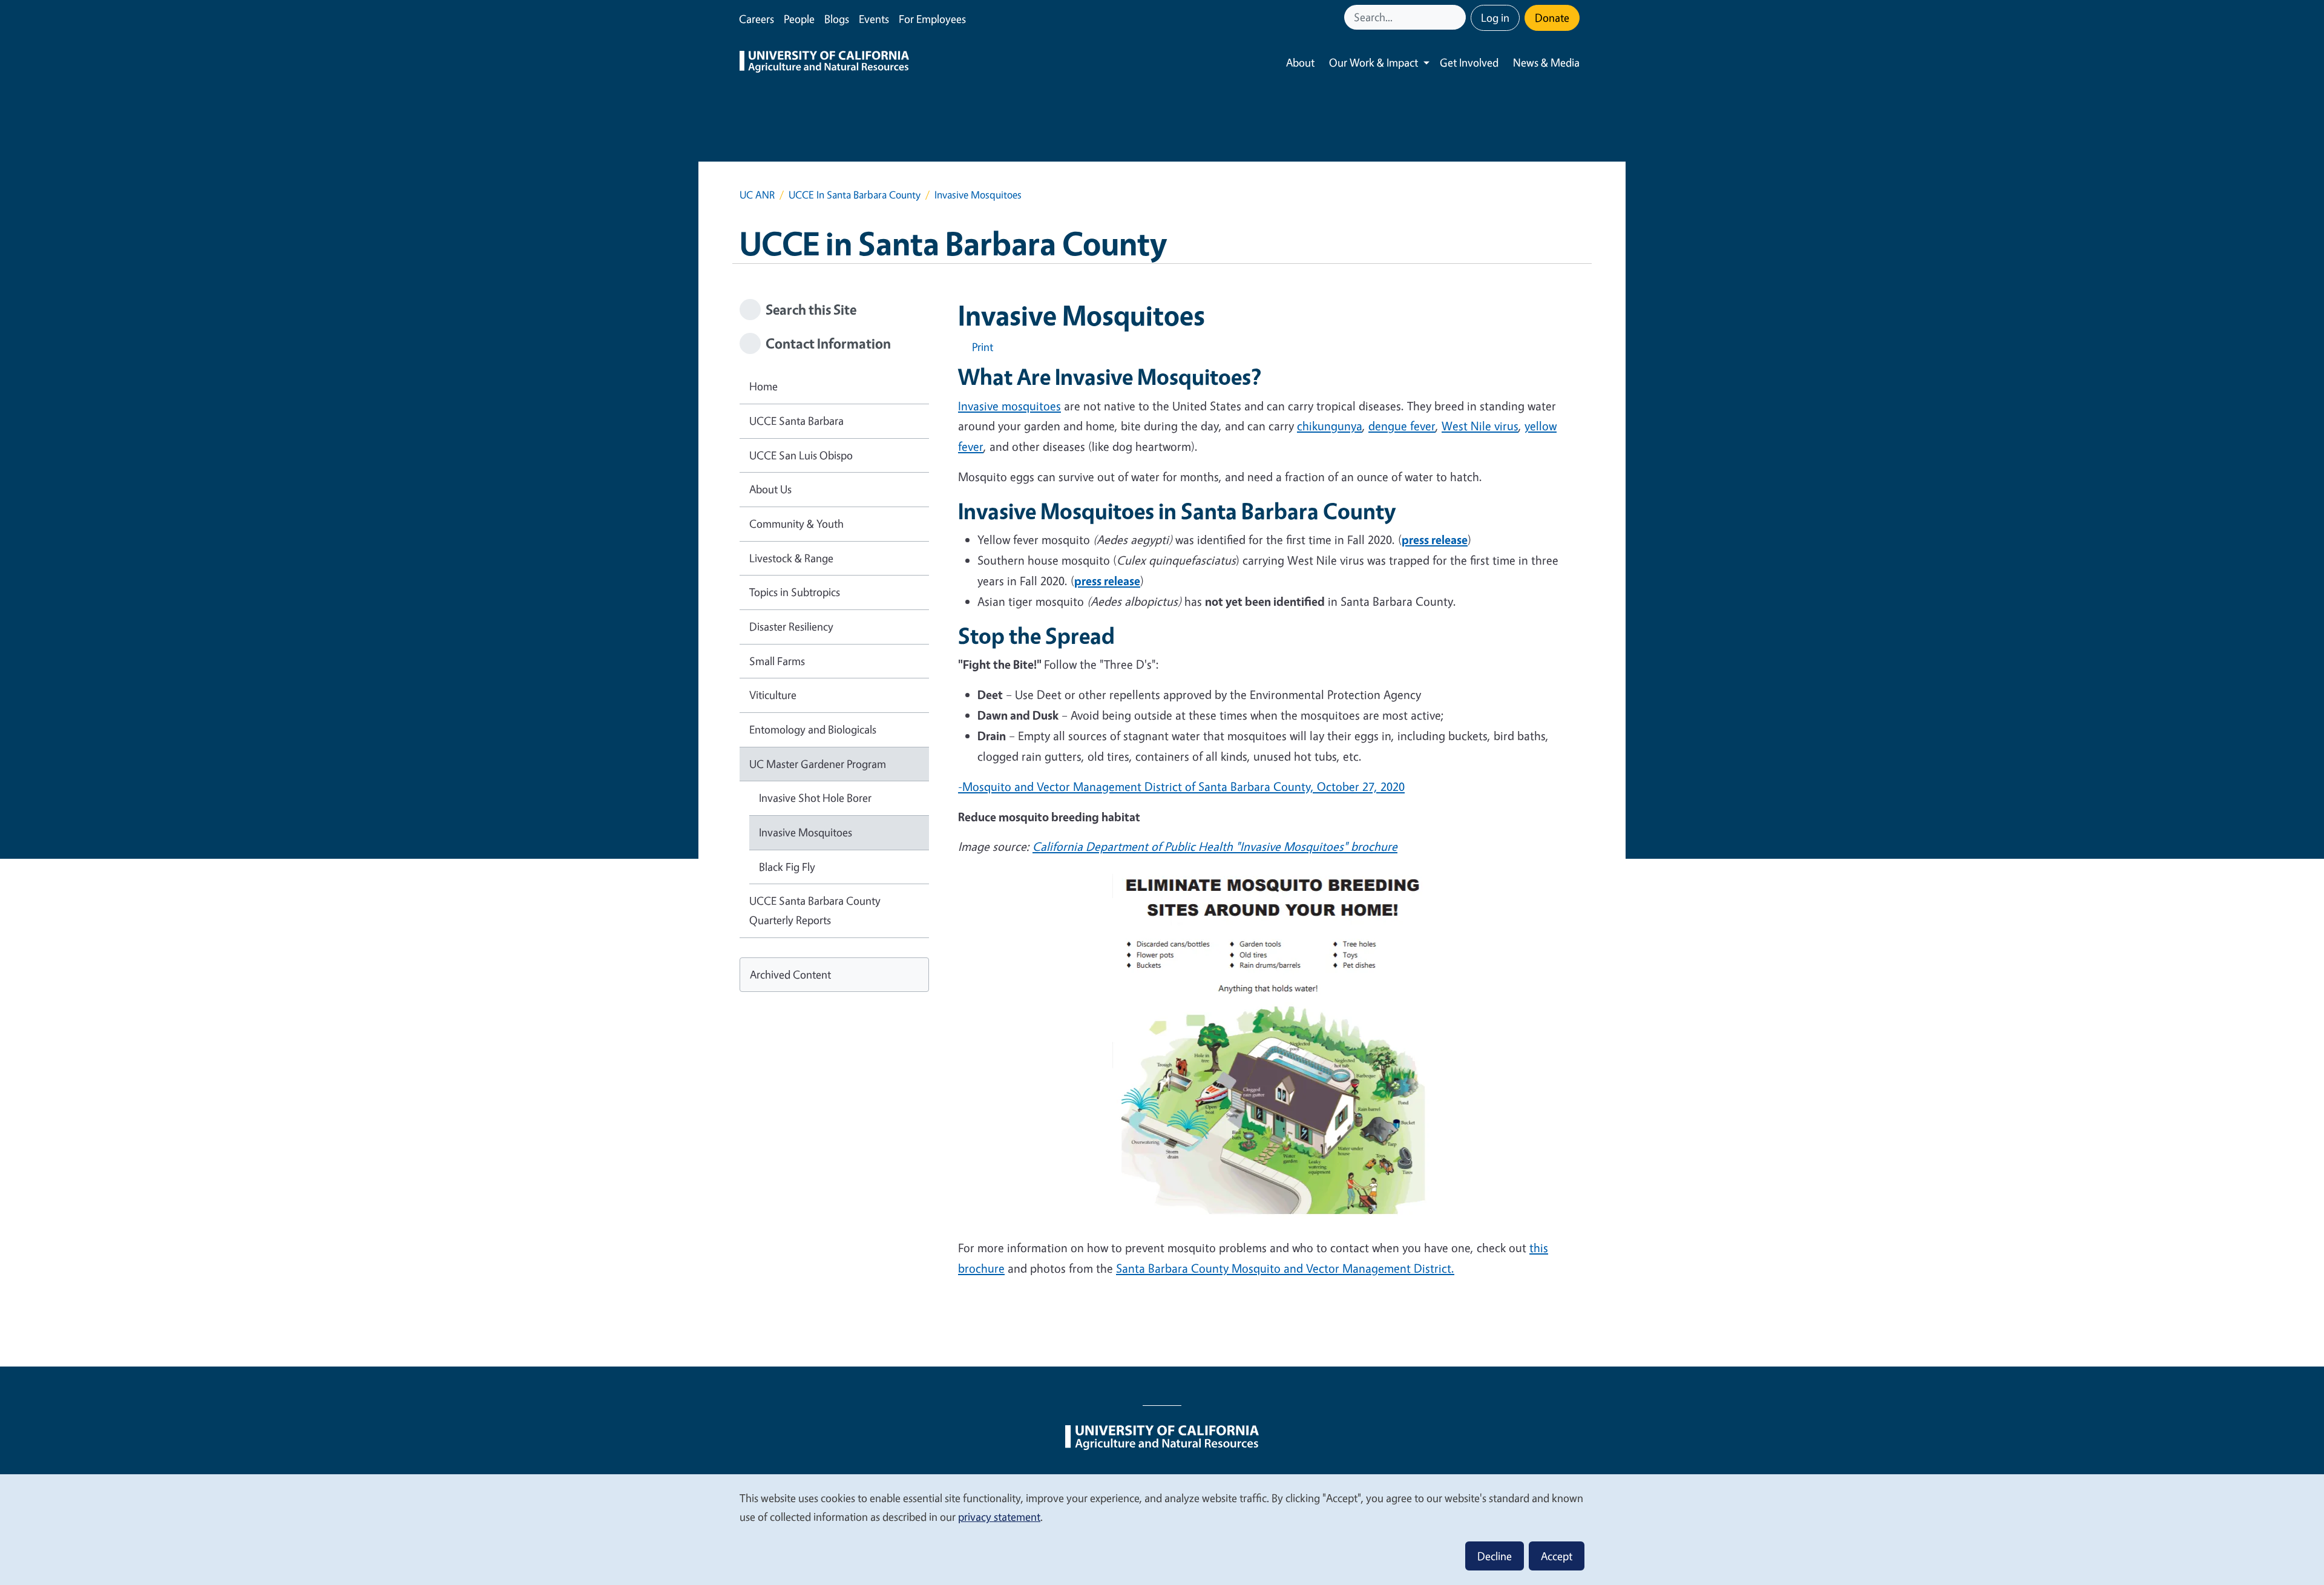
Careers (757, 19)
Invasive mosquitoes (1009, 406)
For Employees (932, 19)
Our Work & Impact (1374, 62)
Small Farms (777, 661)
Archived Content (790, 974)
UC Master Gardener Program (818, 764)
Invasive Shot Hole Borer (815, 798)
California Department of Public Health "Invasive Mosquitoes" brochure (1215, 846)
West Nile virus (1480, 426)
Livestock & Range (791, 558)
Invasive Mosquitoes (806, 832)
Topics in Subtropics (795, 592)
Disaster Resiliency (791, 626)
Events (874, 19)
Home (763, 386)
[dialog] (1162, 1529)
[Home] (824, 63)
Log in (1495, 18)
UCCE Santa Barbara (796, 421)
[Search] (1458, 17)
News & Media (1546, 62)
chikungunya (1330, 426)
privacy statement (999, 1517)
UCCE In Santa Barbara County (855, 195)
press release (1435, 540)
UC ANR (757, 195)
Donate (1552, 18)
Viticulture (773, 695)
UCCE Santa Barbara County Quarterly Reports (815, 910)
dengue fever (1402, 426)
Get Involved (1469, 62)
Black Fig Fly (787, 867)
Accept (1557, 1556)
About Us (770, 489)
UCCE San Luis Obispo (801, 455)
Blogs (837, 19)
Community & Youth (796, 523)
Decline (1495, 1556)
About (1300, 62)
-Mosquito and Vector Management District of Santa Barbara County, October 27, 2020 (1181, 786)
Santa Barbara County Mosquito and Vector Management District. (1285, 1268)
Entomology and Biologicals (813, 729)
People (799, 19)
